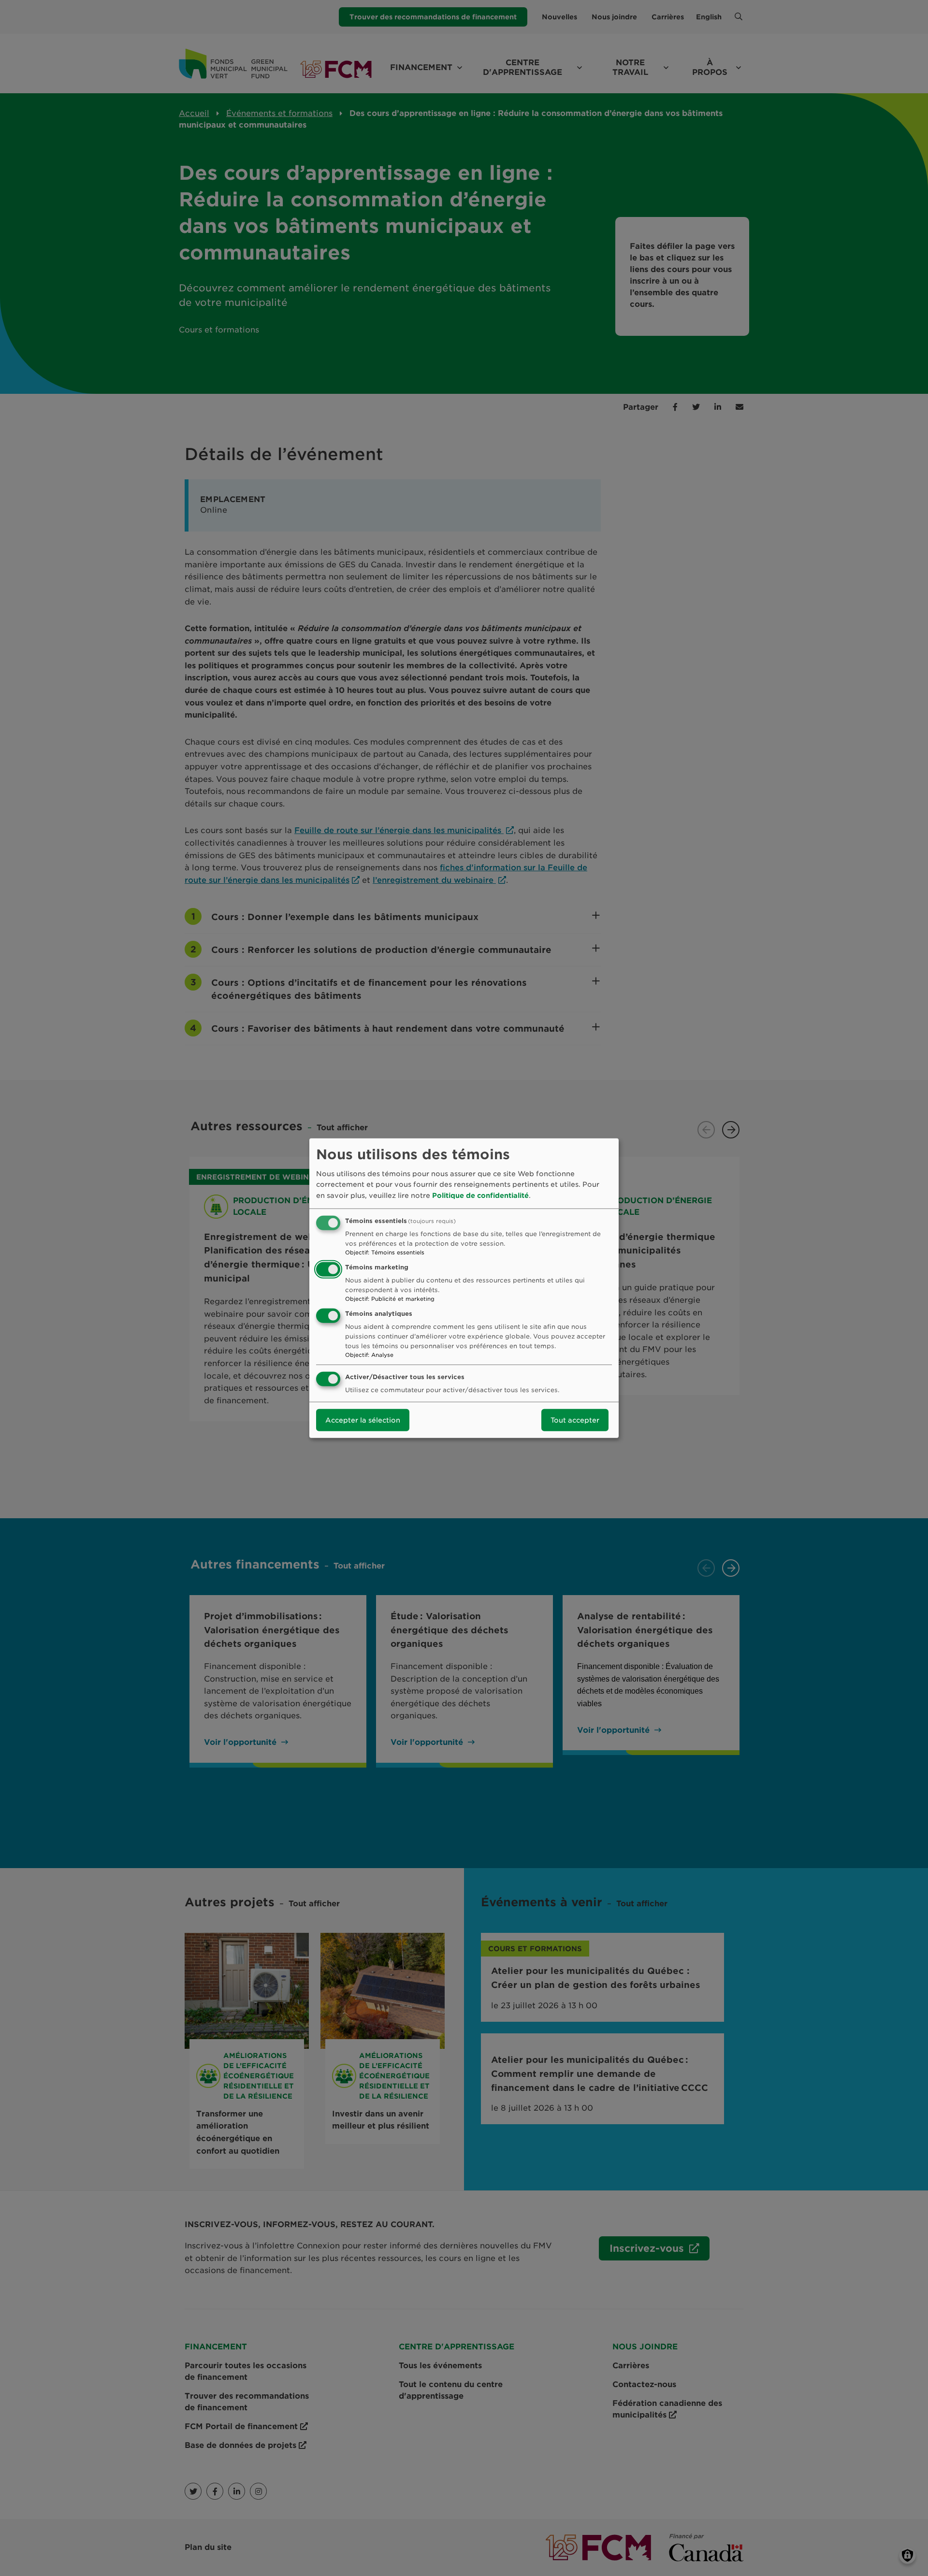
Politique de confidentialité (480, 1195)
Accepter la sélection (363, 1420)
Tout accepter (575, 1420)
